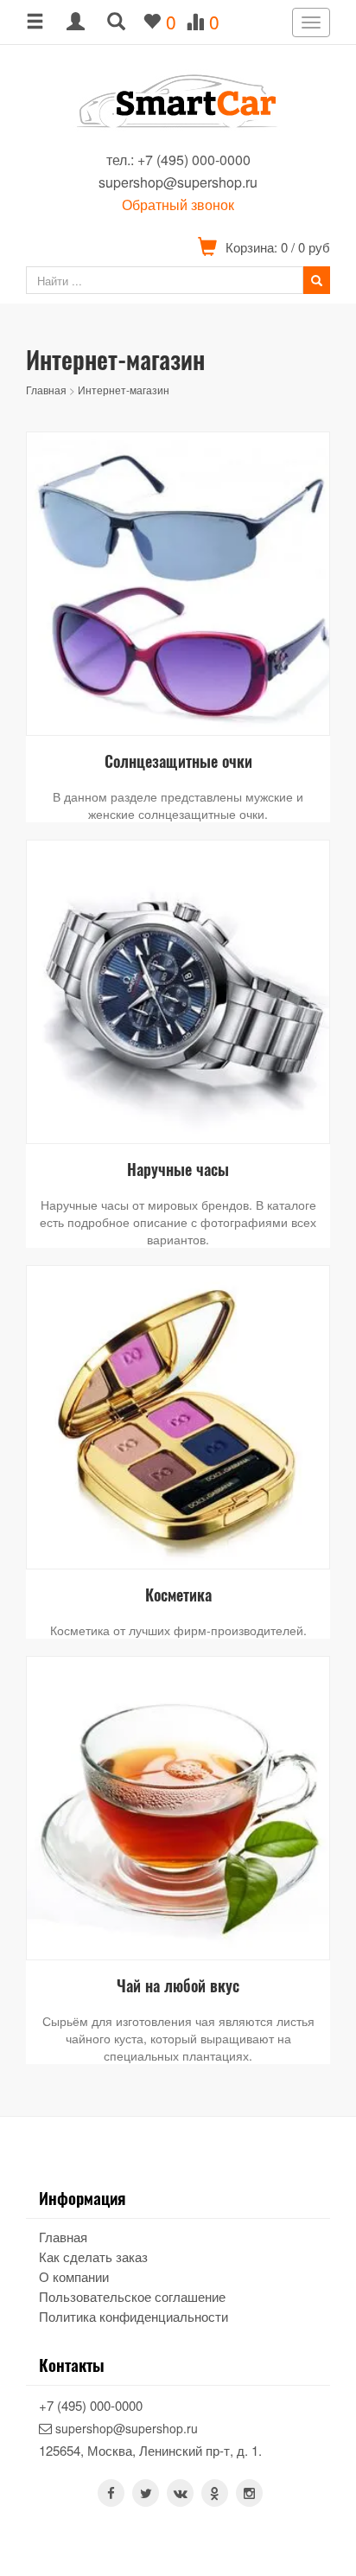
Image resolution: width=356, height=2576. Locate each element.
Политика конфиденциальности (133, 2316)
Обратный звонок (178, 205)
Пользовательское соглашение (132, 2296)
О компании (74, 2276)
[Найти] (317, 280)
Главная (46, 390)
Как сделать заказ (93, 2256)
